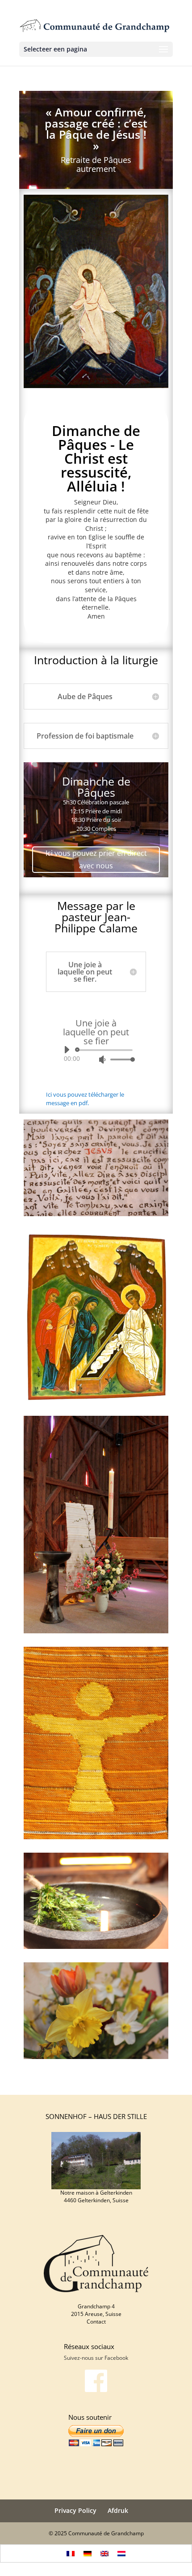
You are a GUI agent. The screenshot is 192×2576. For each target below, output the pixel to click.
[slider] (120, 1059)
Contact (96, 2322)
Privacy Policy (75, 2510)
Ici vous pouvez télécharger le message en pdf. (85, 1099)
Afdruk (118, 2510)
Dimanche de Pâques (96, 787)
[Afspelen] (67, 1050)
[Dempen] (102, 1059)
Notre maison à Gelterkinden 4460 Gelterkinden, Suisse (96, 2196)
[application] (96, 1055)
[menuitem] (71, 2553)
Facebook (116, 2358)
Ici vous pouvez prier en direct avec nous (96, 859)
